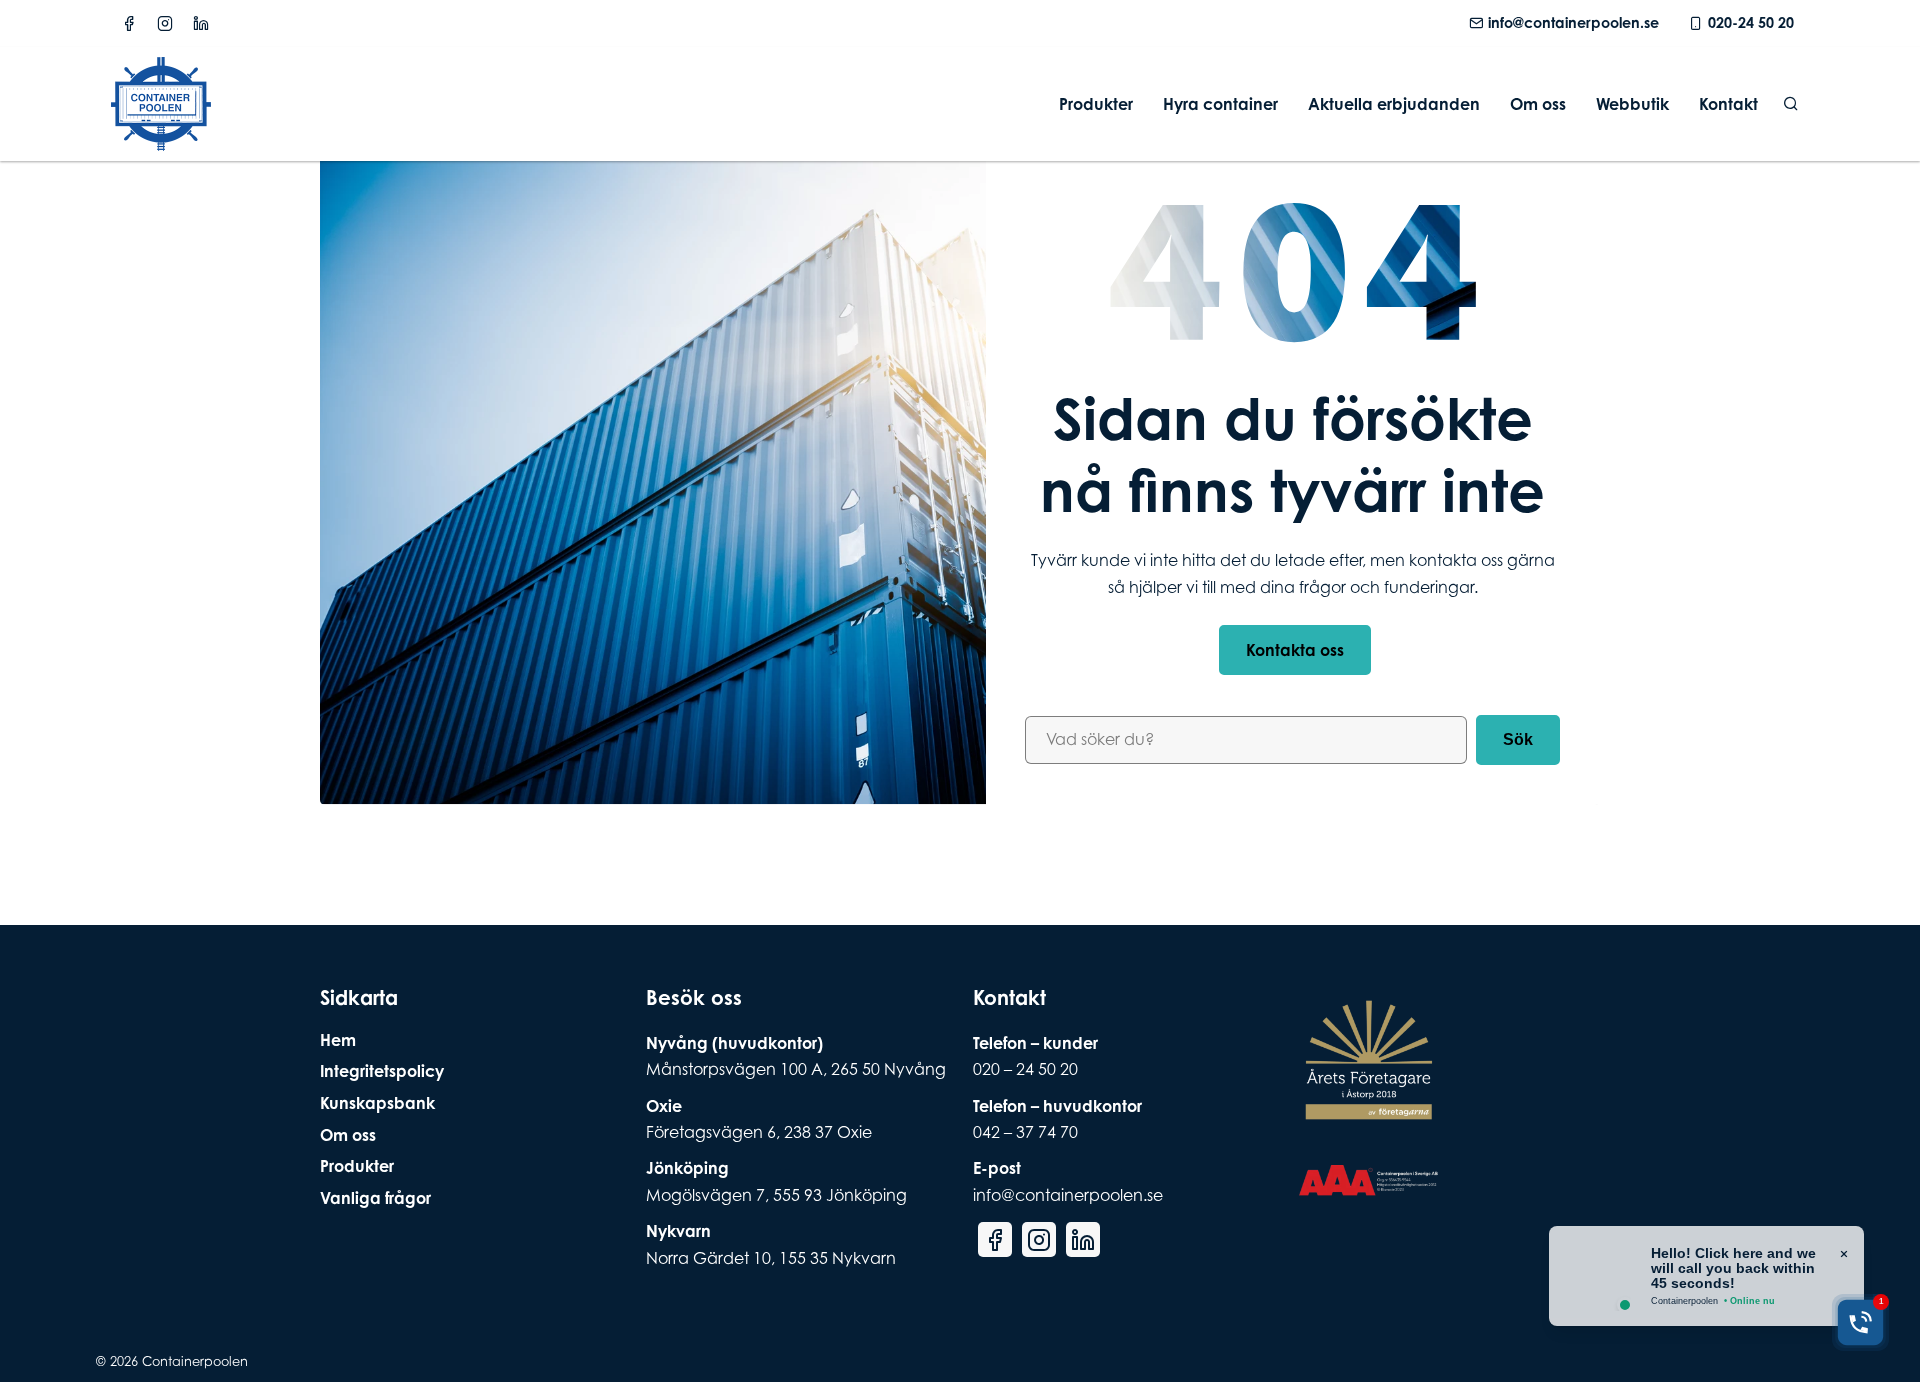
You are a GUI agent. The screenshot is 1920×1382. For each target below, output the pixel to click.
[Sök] (1791, 104)
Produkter (1096, 104)
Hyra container (1220, 104)
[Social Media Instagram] (165, 23)
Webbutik (1632, 104)
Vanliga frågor (375, 1198)
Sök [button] (1518, 739)
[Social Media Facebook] (129, 23)
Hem (338, 1040)
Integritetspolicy (382, 1071)
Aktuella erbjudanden (1394, 104)
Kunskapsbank (377, 1103)
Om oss (1538, 104)
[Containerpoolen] (161, 138)
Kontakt (1728, 104)
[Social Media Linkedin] (201, 23)
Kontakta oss (1295, 650)
